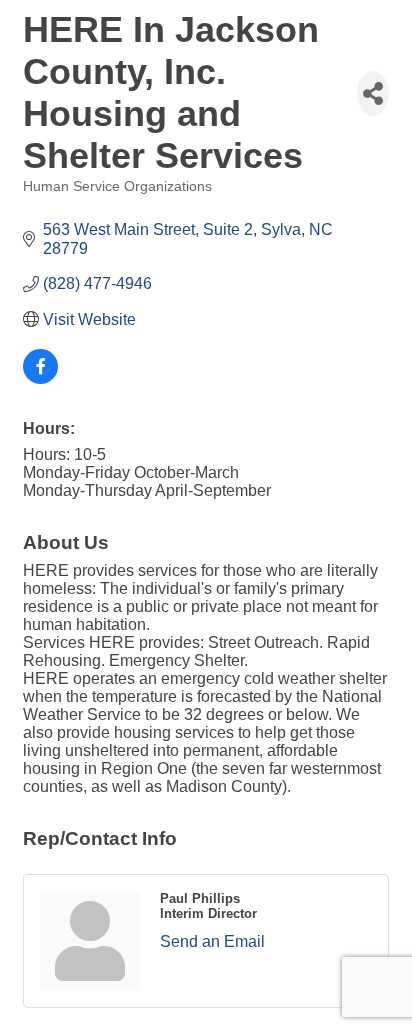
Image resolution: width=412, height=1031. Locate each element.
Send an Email (212, 941)
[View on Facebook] (40, 378)
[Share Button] (373, 93)
